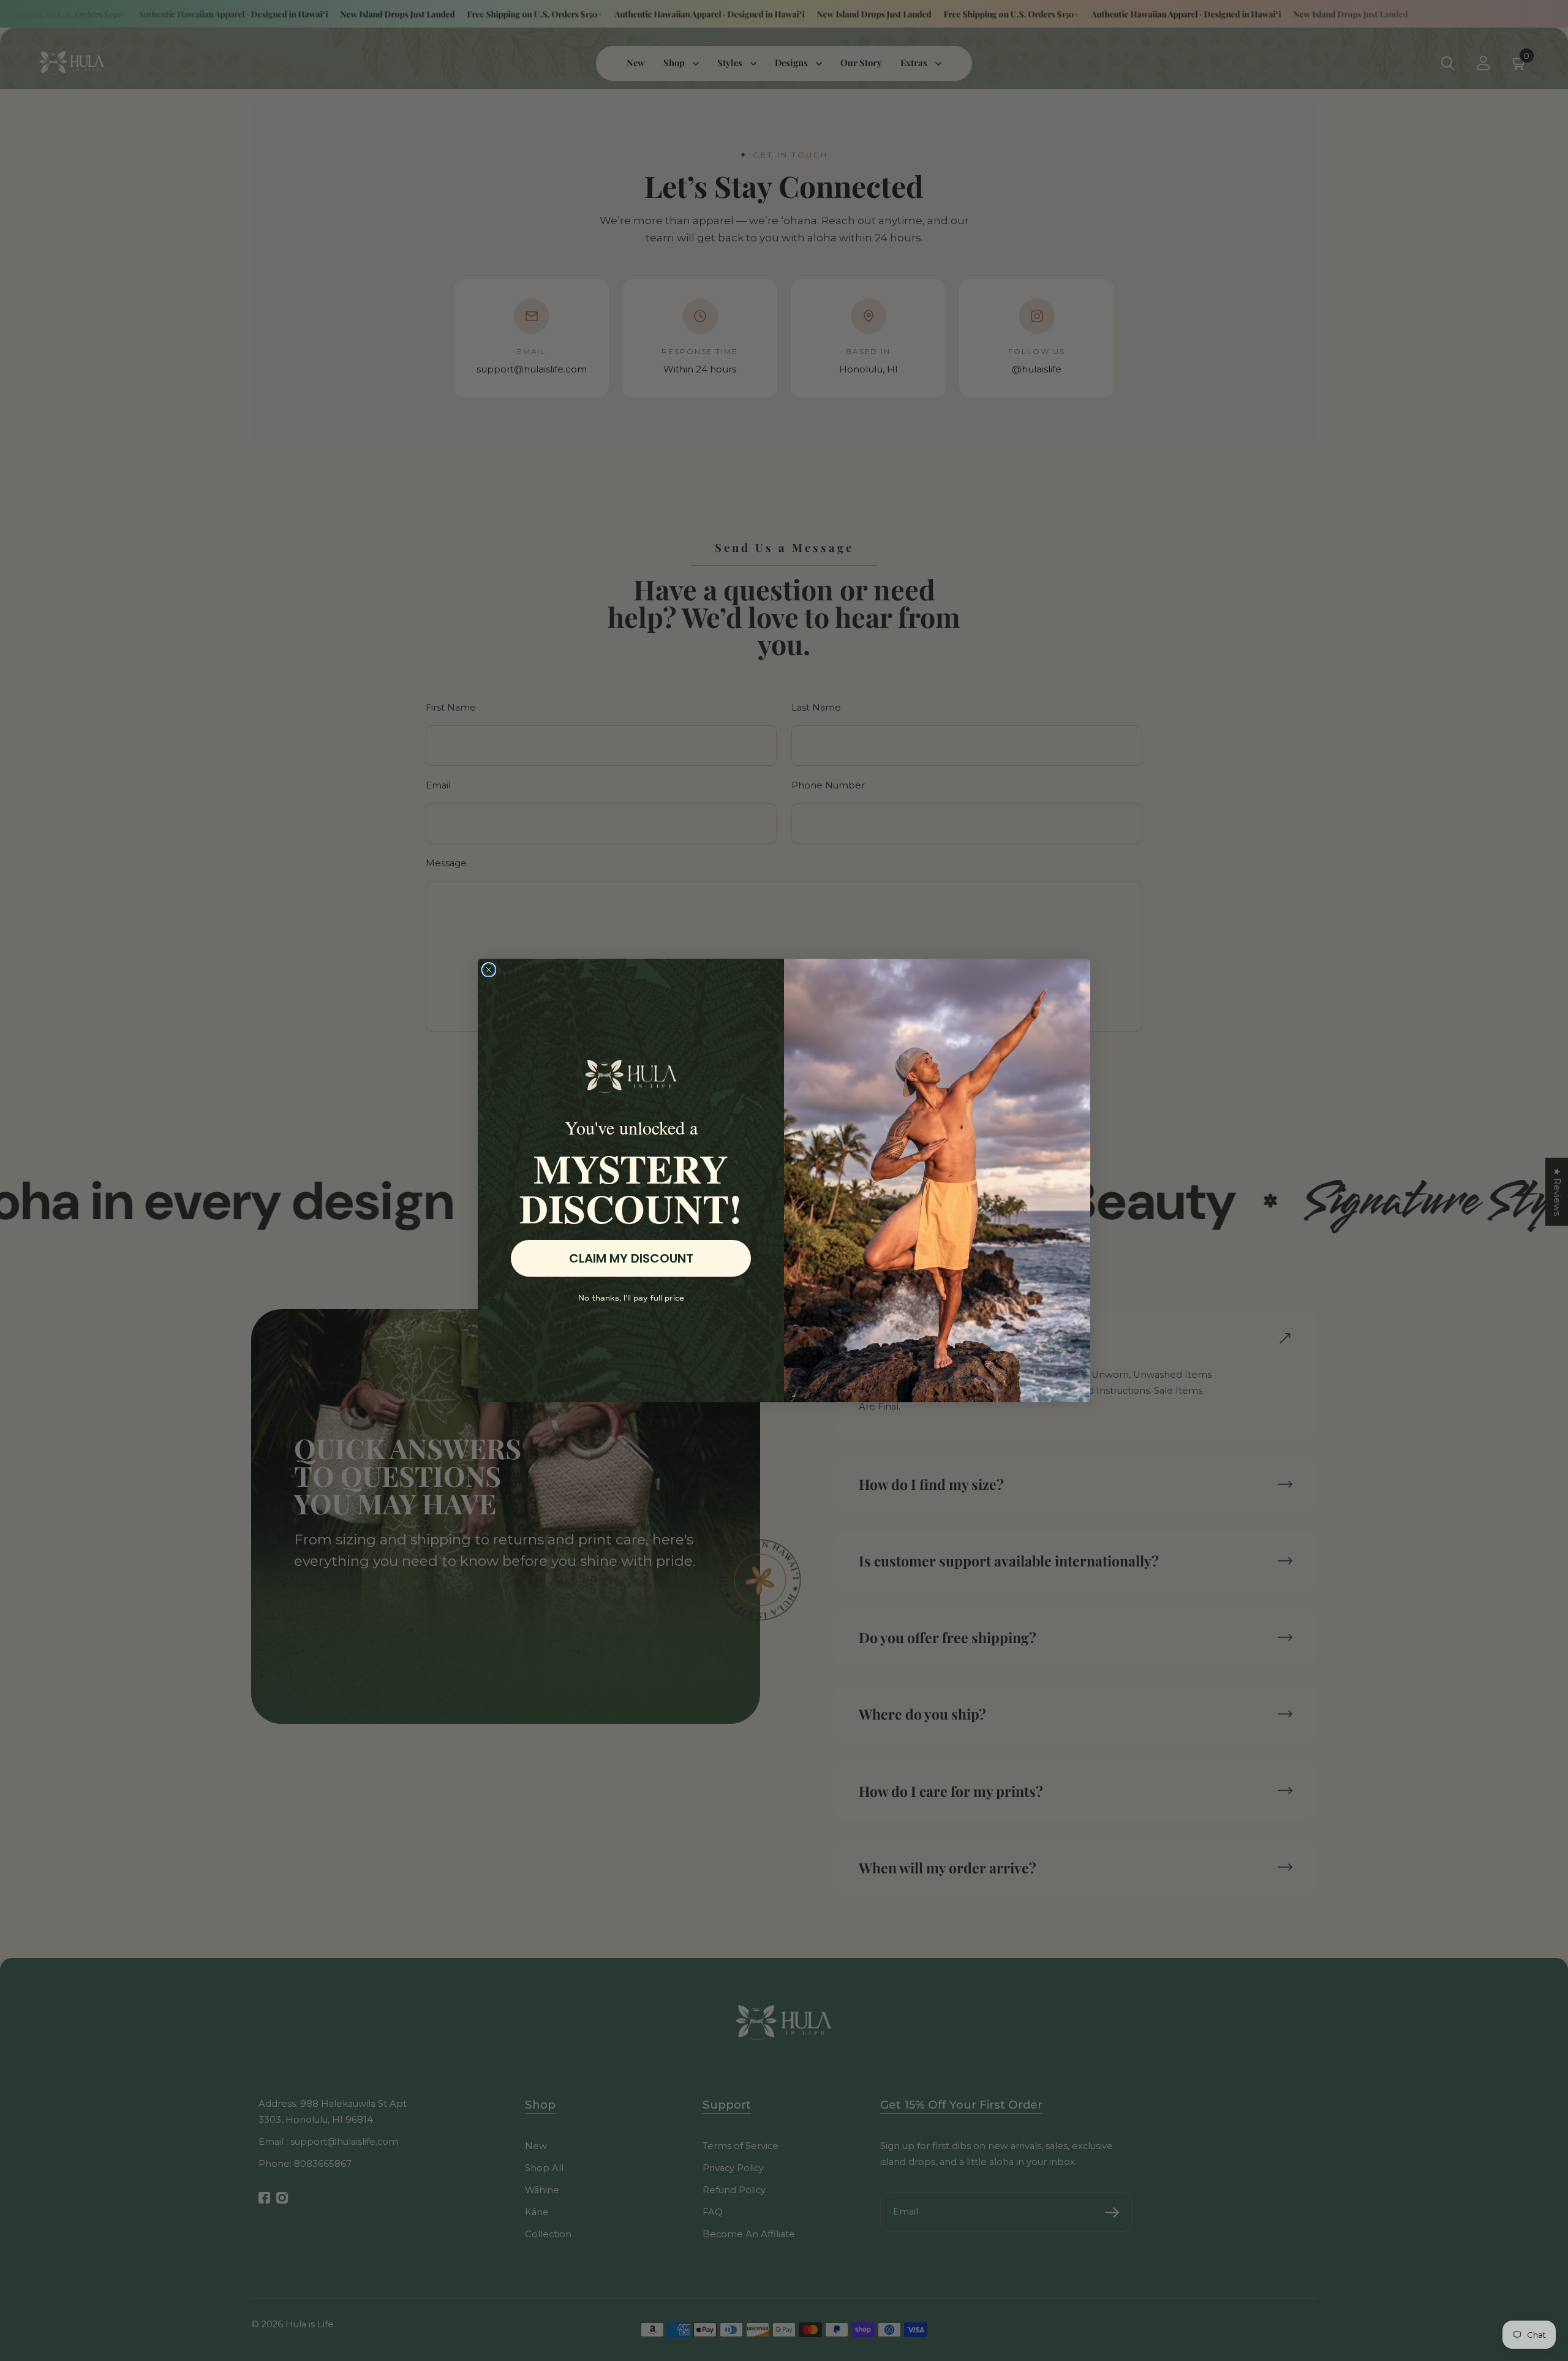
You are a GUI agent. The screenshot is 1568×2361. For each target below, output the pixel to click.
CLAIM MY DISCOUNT (631, 1258)
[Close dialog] (489, 970)
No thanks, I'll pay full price (631, 1298)
